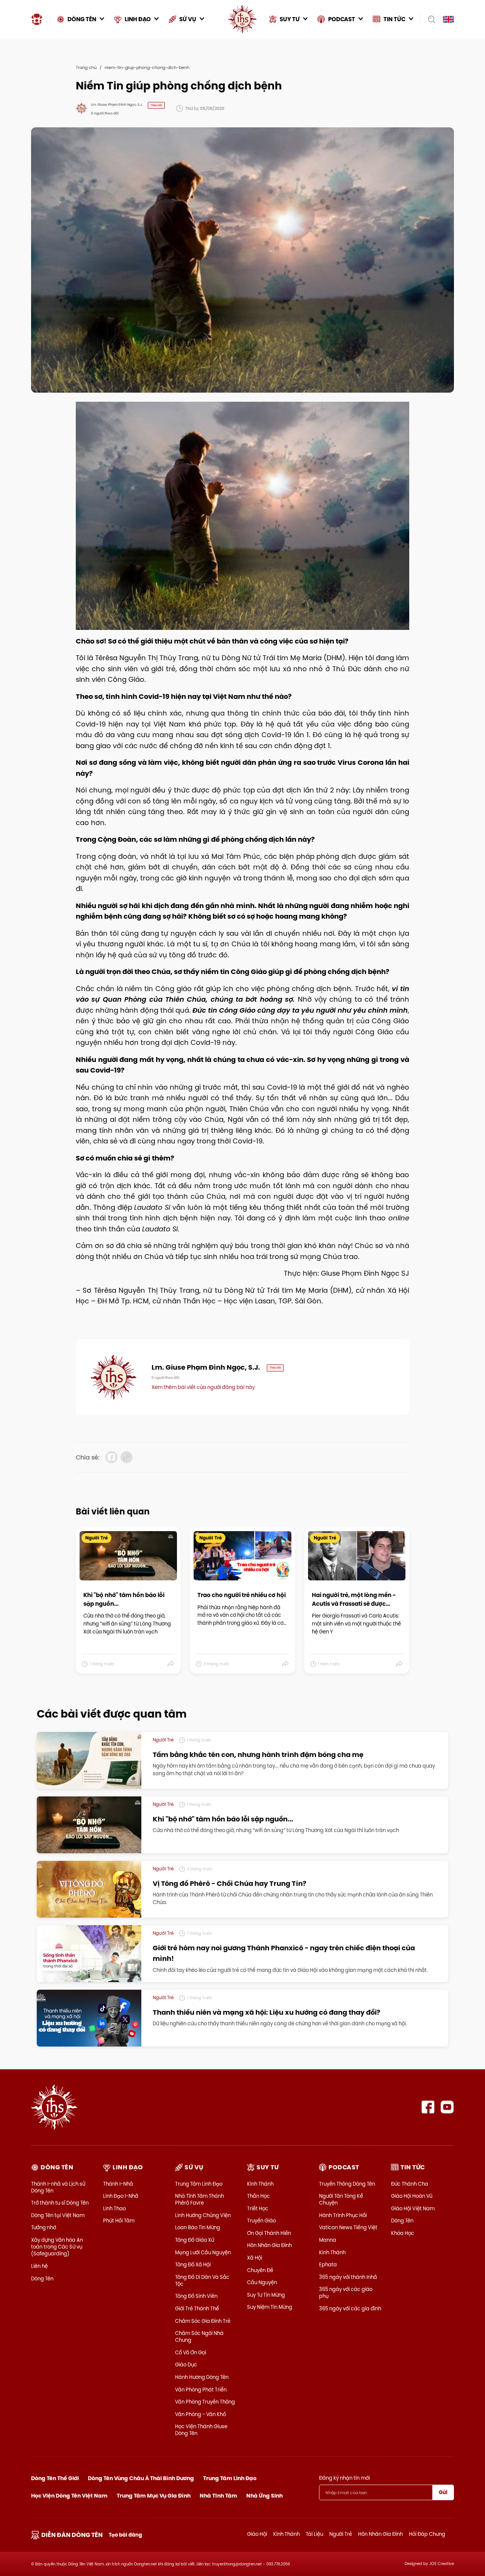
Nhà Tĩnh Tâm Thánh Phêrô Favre (199, 2199)
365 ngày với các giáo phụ (346, 2293)
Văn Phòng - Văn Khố (200, 2414)
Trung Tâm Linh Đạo (199, 2184)
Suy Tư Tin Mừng (266, 2295)
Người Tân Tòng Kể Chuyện (341, 2199)
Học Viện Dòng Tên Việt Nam (69, 2496)
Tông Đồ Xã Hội (193, 2264)
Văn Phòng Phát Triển (201, 2390)
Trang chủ (86, 67)
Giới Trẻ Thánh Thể (197, 2308)
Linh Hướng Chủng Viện (203, 2215)
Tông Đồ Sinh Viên (196, 2296)
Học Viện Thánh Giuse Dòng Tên (201, 2430)
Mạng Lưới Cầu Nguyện (203, 2252)
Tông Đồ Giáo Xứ (195, 2240)
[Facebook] (428, 2107)
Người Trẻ (341, 2534)
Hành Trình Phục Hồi (343, 2215)
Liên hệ (39, 2266)
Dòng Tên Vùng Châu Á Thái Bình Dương (141, 2478)
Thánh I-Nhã (118, 2184)
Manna (328, 2240)
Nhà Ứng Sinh (264, 2496)
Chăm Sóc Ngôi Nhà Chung (199, 2336)
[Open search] (429, 19)
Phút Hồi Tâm (119, 2221)
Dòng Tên (42, 2278)
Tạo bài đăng (125, 2535)
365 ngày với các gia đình (350, 2308)
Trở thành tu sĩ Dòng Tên (60, 2203)
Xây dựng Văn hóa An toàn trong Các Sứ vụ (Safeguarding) (57, 2247)
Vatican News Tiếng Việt (348, 2227)
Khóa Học (403, 2233)
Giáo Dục (186, 2365)
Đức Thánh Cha (410, 2184)
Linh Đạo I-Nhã (121, 2196)
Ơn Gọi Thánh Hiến (269, 2233)
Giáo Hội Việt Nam (413, 2208)
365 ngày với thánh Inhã (348, 2277)
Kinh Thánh (260, 2184)
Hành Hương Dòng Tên (202, 2377)
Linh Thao (114, 2208)
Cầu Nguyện (262, 2282)
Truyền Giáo (261, 2221)
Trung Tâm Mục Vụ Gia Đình (154, 2496)
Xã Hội (255, 2258)
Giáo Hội (257, 2534)
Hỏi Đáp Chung (427, 2534)
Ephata (328, 2264)
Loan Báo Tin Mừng (198, 2227)
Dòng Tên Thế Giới (55, 2478)
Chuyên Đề (260, 2270)
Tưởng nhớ (44, 2227)
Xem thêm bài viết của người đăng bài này (203, 1387)
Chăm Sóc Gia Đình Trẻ (203, 2321)
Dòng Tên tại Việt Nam (58, 2215)
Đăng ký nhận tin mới (344, 2478)
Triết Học (258, 2208)
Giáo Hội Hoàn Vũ (412, 2196)
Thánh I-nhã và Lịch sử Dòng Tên (58, 2187)
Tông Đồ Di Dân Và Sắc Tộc (202, 2280)
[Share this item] (171, 1664)
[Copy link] (127, 1457)
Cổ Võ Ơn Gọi (191, 2352)
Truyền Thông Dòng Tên (347, 2184)
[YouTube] (447, 2107)
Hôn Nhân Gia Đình (269, 2245)
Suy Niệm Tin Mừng (270, 2307)
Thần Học (258, 2196)
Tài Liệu (314, 2534)
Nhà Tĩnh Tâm (218, 2496)
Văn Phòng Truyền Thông (205, 2402)
